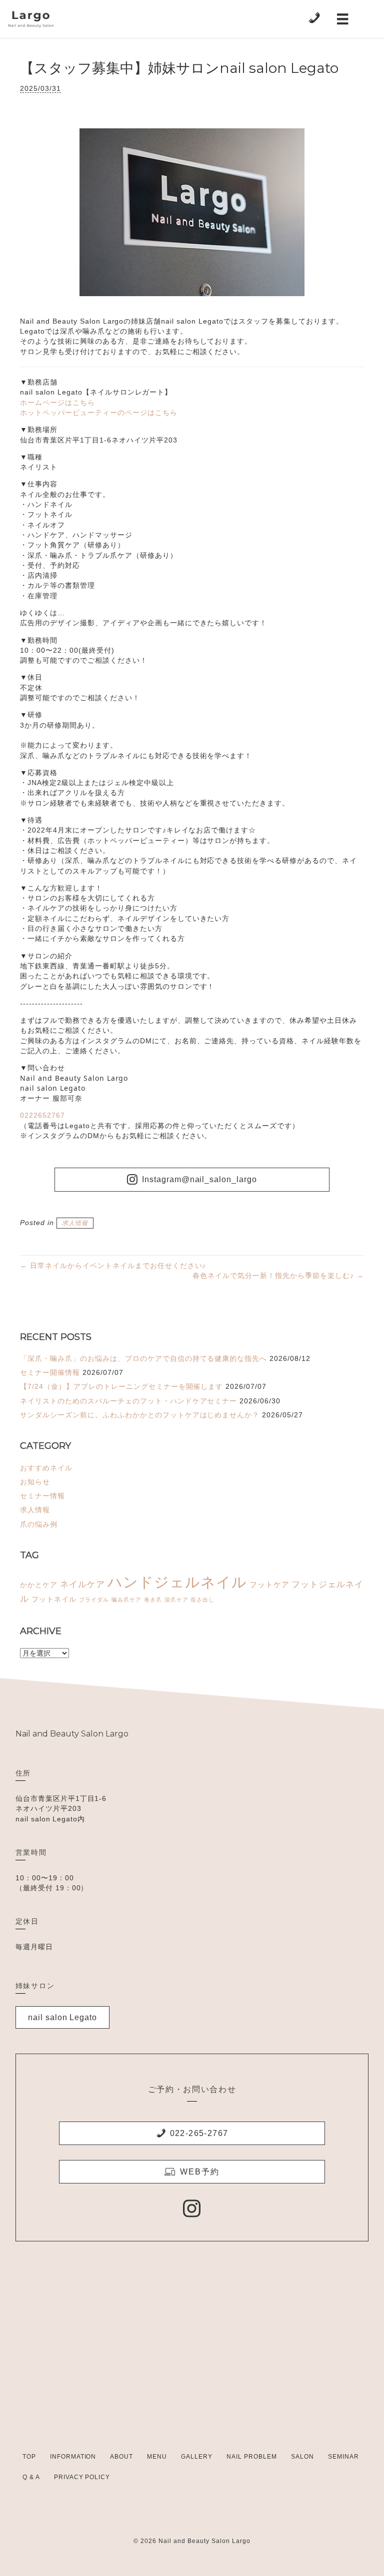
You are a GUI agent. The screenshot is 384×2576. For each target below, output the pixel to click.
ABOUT (121, 2457)
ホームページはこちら (57, 403)
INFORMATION (73, 2457)
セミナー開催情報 (50, 1372)
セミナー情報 (42, 1496)
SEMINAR (343, 2457)
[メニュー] (342, 19)
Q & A (31, 2477)
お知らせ (35, 1482)
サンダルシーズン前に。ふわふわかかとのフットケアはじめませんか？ (140, 1415)
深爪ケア (176, 1600)
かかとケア (39, 1585)
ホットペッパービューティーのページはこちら (99, 413)
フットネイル (54, 1599)
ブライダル (94, 1600)
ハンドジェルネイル (177, 1582)
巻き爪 (153, 1600)
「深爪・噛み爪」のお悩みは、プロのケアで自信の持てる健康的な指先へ (143, 1358)
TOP (29, 2457)
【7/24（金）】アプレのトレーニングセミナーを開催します (121, 1386)
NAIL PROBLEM (252, 2457)
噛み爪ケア (126, 1600)
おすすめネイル (46, 1468)
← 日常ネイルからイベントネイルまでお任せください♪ (113, 1266)
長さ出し (202, 1600)
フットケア (269, 1584)
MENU (157, 2457)
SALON (302, 2457)
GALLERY (197, 2457)
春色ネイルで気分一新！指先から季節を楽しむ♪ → (278, 1276)
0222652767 (42, 1115)
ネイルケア (82, 1584)
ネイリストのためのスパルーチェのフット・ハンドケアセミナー (128, 1401)
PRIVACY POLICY (82, 2477)
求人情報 (75, 1223)
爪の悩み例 (39, 1524)
